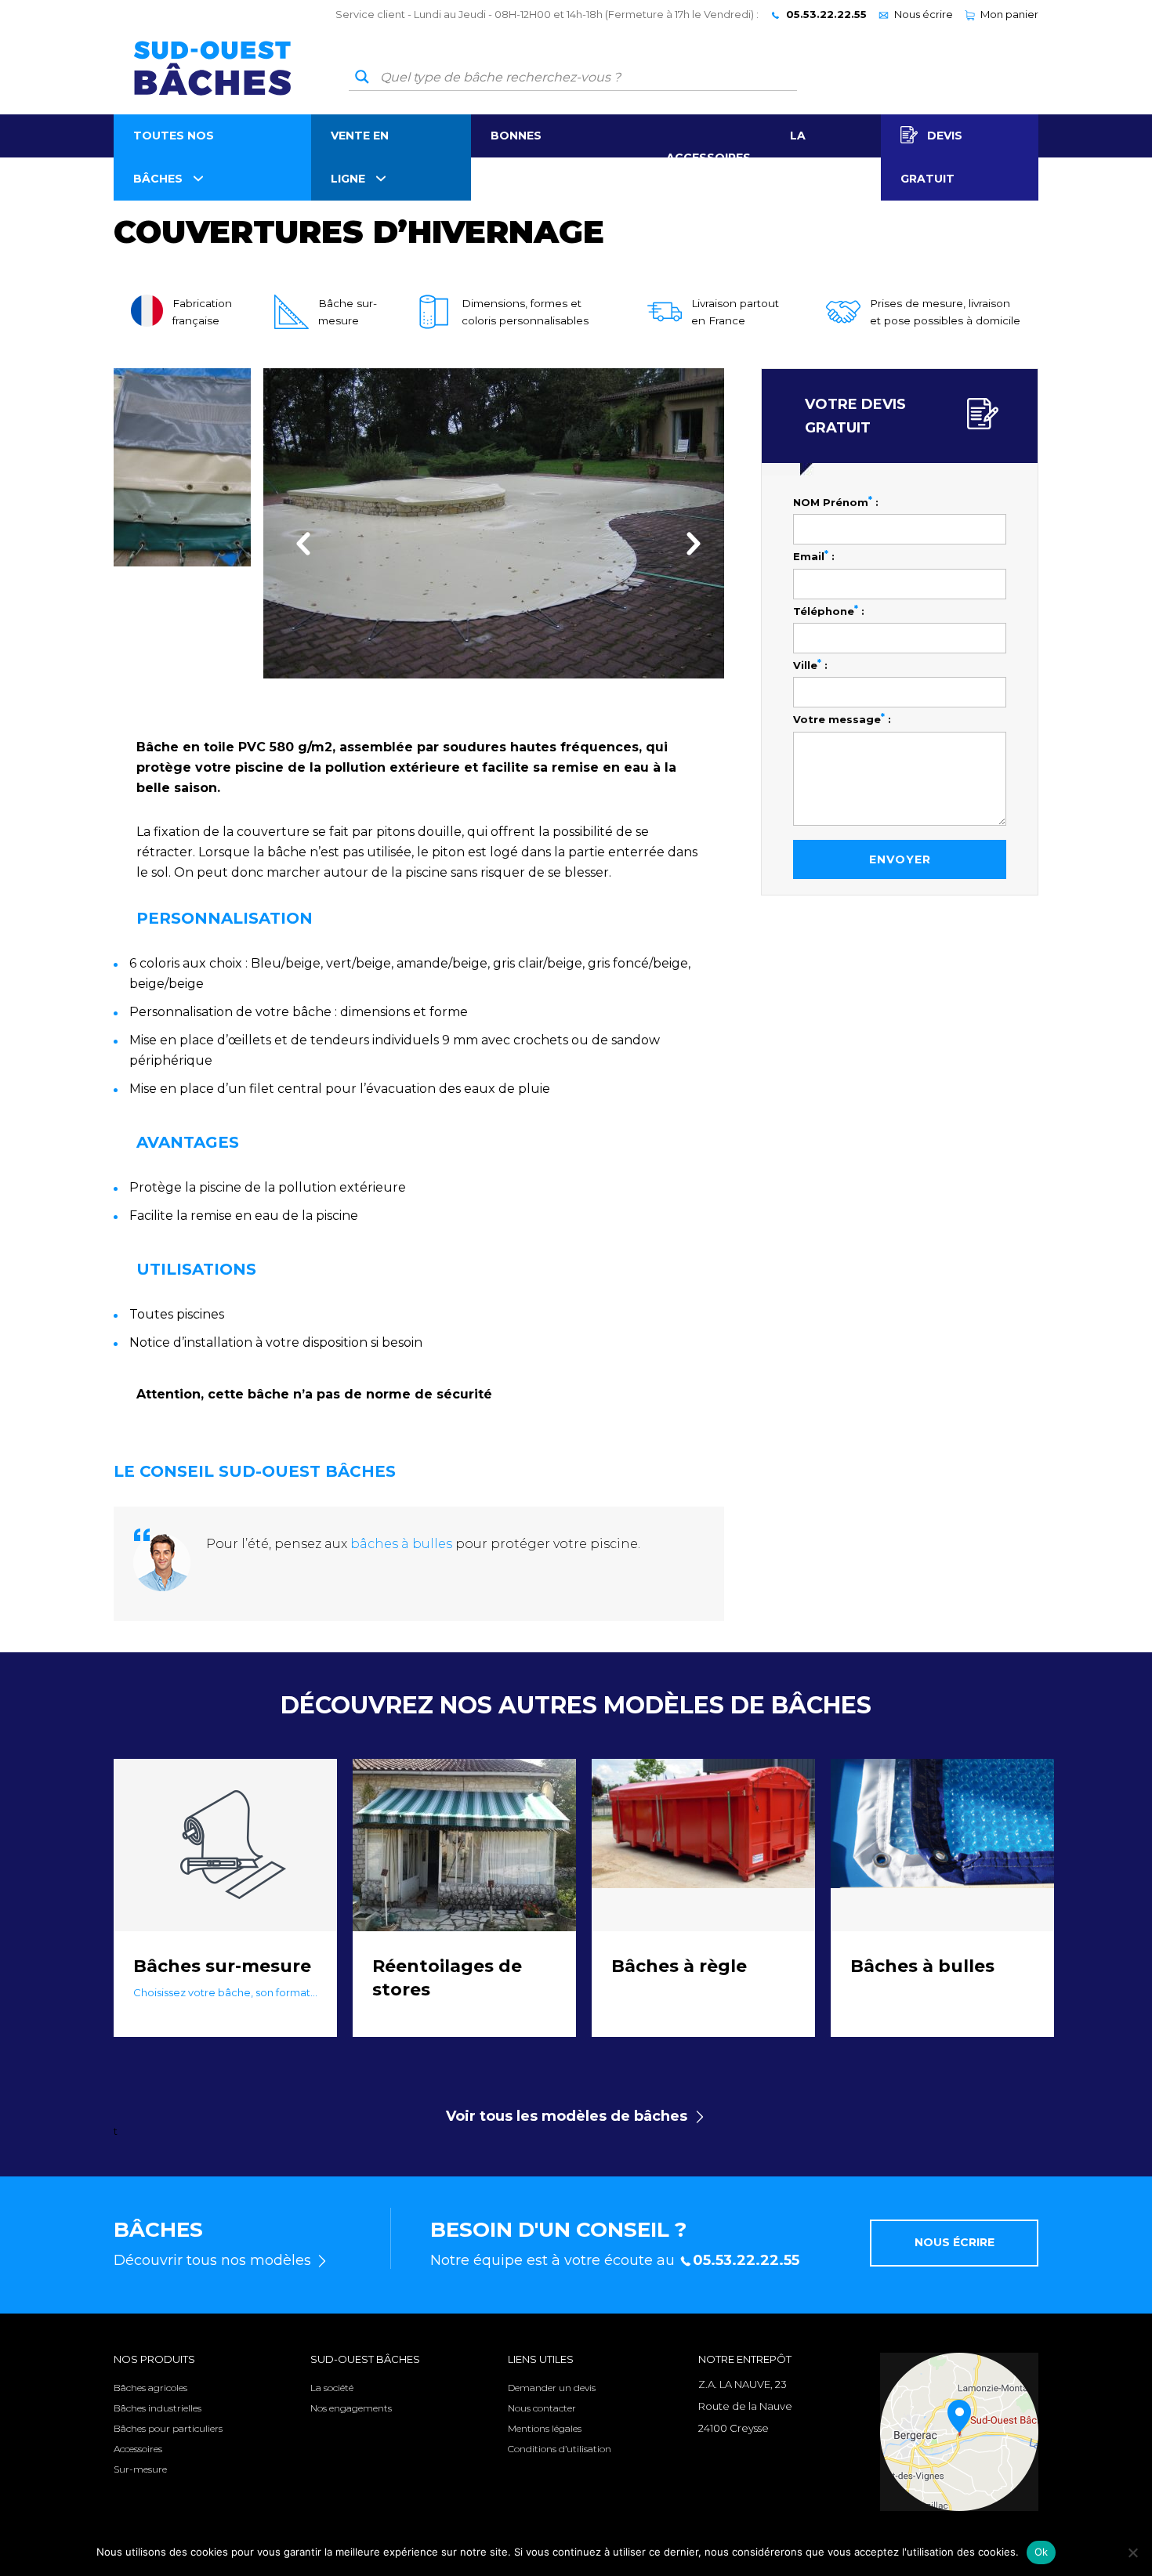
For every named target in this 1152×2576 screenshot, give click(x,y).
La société (816, 157)
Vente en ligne (360, 157)
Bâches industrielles (158, 2408)
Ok (1042, 2552)
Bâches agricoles (150, 2388)
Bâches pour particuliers (168, 2428)
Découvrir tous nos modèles (212, 2260)
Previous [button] (299, 543)
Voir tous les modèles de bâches (567, 2116)
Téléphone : (829, 610)
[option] (494, 523)
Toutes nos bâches (174, 157)
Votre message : (842, 718)
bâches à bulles (401, 1544)
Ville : (810, 664)
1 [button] (478, 700)
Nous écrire (924, 14)
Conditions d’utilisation (560, 2449)
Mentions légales (545, 2428)
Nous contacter (542, 2408)
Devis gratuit (931, 157)
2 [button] (494, 700)
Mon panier (1009, 14)
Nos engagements (351, 2408)
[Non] (1132, 2552)
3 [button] (509, 700)
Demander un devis (552, 2388)
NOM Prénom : (836, 501)
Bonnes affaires (519, 157)
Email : (814, 555)
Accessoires (708, 157)
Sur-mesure (140, 2469)
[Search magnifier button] (362, 77)
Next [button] (689, 543)
